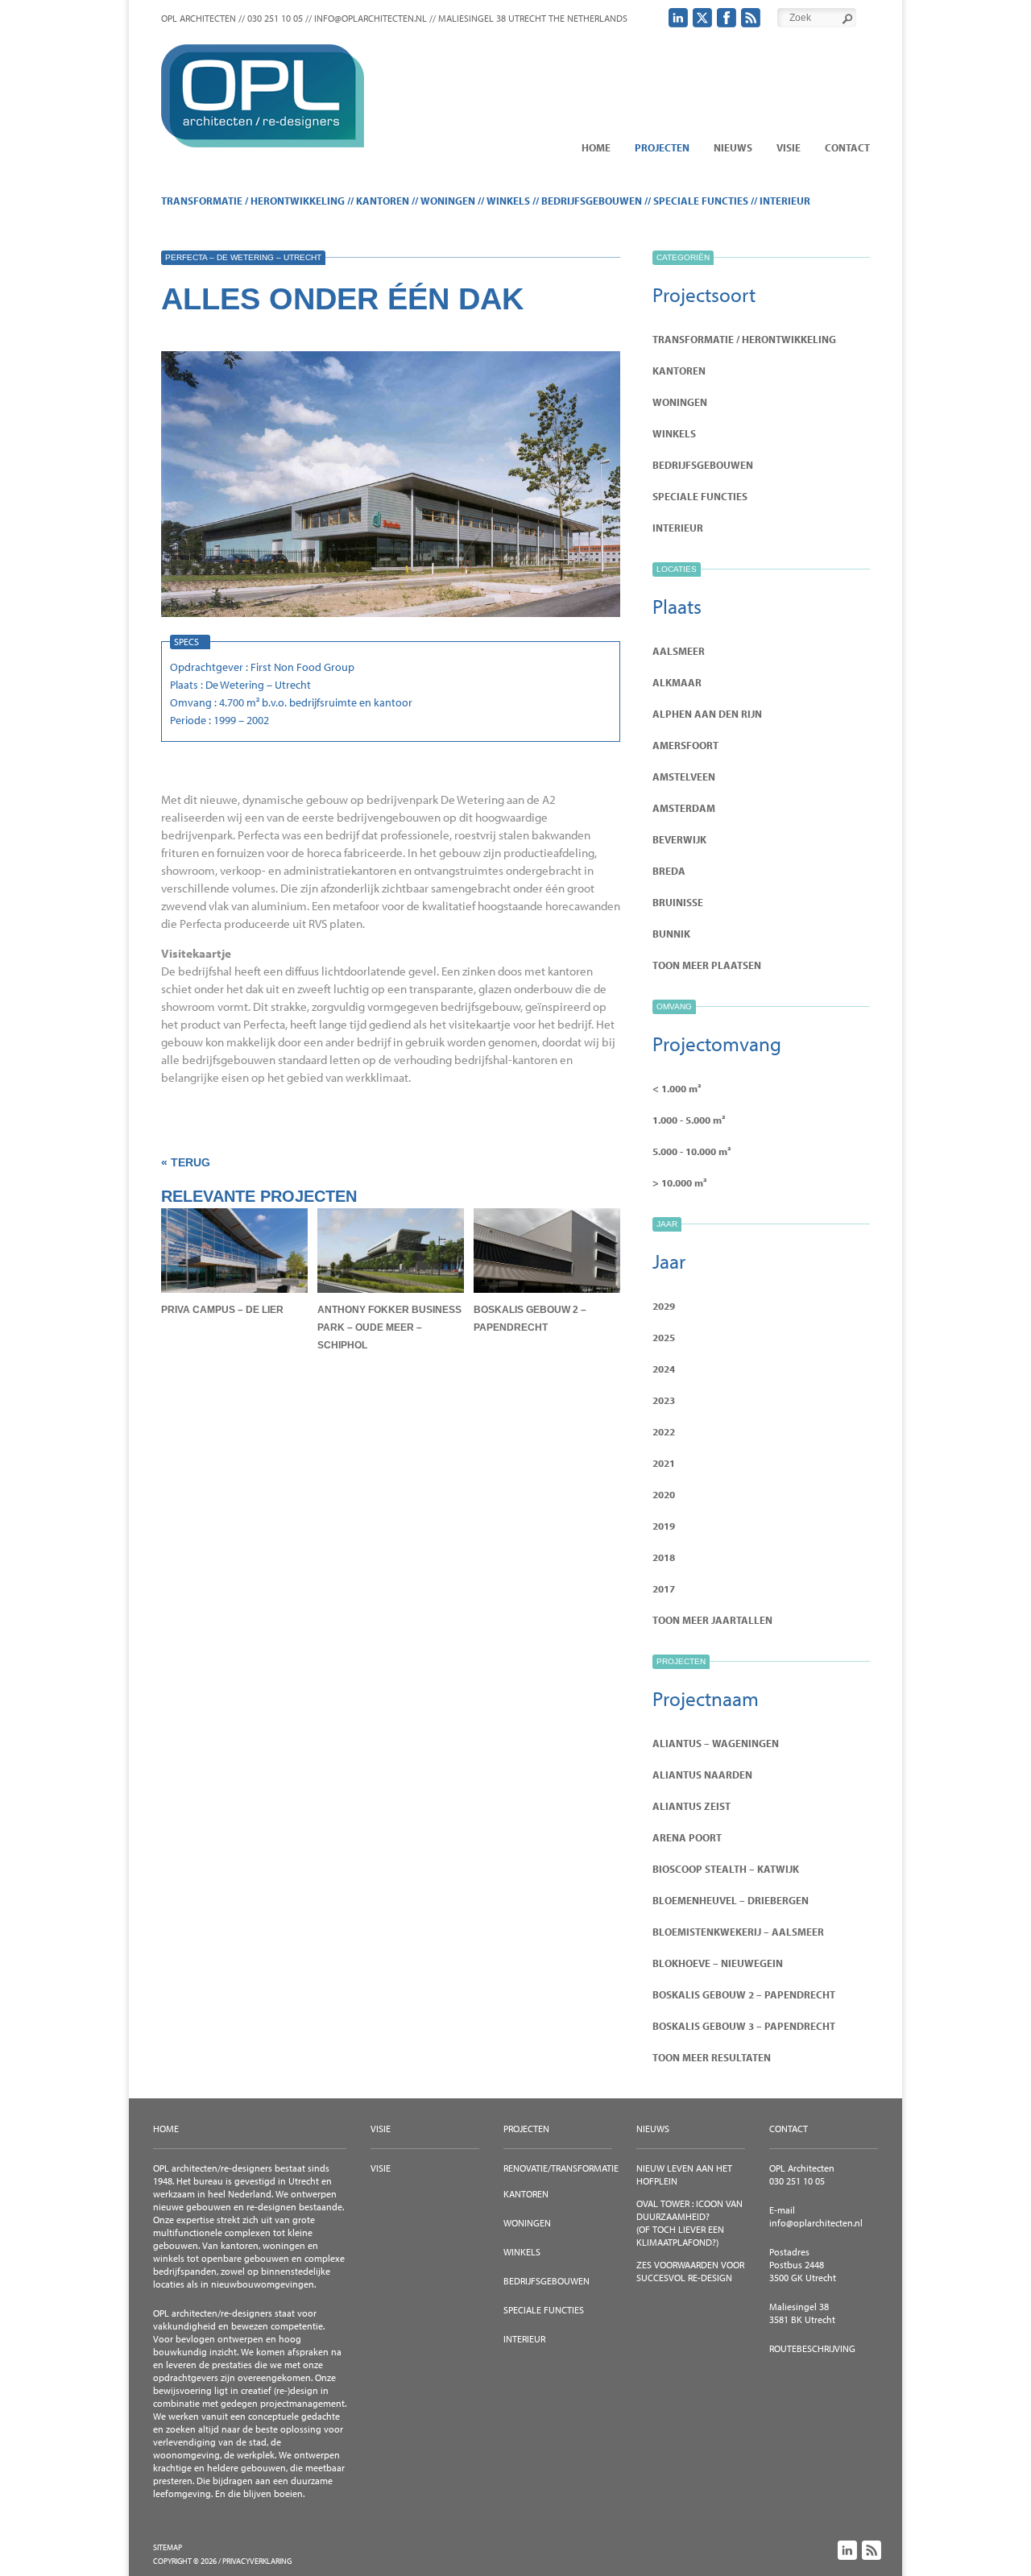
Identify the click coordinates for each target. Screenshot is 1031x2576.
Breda (669, 871)
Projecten (662, 147)
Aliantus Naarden (702, 1775)
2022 (664, 1431)
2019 (664, 1526)
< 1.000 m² (677, 1088)
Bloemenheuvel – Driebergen (731, 1900)
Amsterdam (684, 808)
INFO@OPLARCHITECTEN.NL (371, 18)
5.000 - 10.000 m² (692, 1151)
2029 (664, 1306)
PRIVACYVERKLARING (257, 2561)
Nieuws (733, 147)
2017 (664, 1588)
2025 (664, 1337)
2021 (664, 1463)
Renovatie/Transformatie (561, 2168)
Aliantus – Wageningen (716, 1743)
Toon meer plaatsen (707, 965)
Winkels (508, 201)
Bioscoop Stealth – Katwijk (726, 1869)
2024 (664, 1369)
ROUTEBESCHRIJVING (812, 2348)
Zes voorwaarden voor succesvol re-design (690, 2271)
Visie (789, 147)
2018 (664, 1557)
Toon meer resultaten (712, 2057)
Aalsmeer (679, 651)
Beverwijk (679, 839)
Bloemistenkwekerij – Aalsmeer (738, 1932)
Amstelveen (684, 777)
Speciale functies (701, 201)
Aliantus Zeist (691, 1806)
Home (596, 147)
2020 (664, 1494)
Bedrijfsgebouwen (592, 201)
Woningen (448, 201)
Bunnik (671, 934)
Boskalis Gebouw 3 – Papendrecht (744, 2026)
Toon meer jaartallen (712, 1620)
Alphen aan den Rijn (707, 714)
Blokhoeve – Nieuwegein (718, 1963)
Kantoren (383, 201)
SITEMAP (168, 2547)
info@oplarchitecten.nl (816, 2223)
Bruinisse (678, 902)
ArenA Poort (687, 1837)
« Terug (186, 1162)
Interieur (785, 201)
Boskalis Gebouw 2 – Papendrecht (744, 1994)
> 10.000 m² (680, 1182)
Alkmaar (677, 682)
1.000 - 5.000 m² (689, 1120)
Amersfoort (685, 745)
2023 (664, 1400)
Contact (847, 147)
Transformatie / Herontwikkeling (253, 201)
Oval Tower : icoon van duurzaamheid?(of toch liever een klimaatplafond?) (689, 2223)
